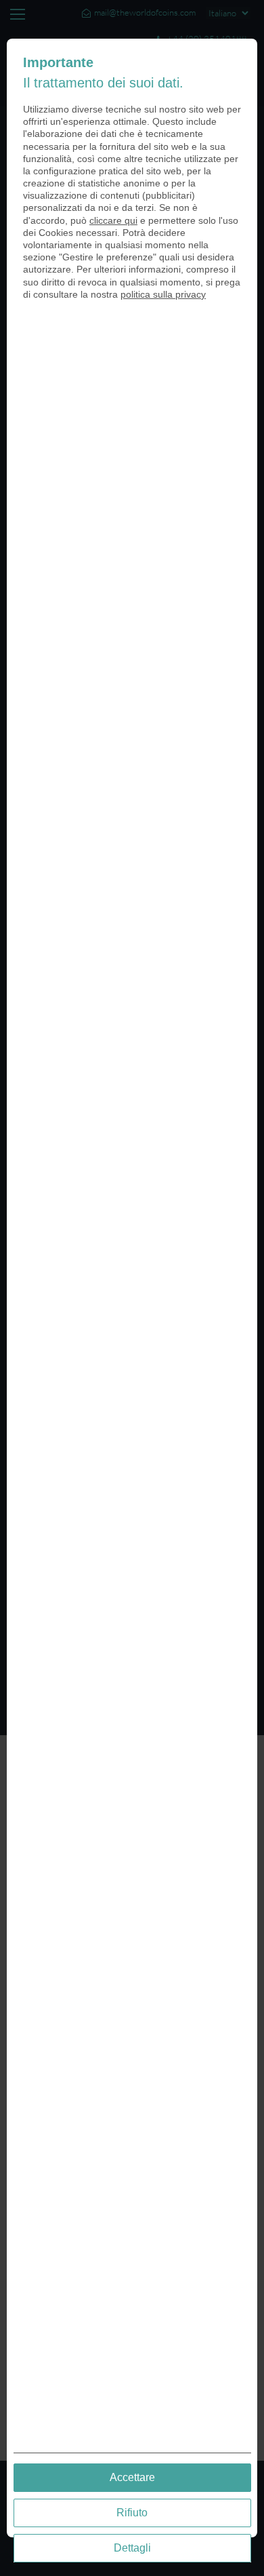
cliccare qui (113, 220)
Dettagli (132, 2548)
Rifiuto (132, 2513)
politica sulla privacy (163, 294)
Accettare (132, 2477)
